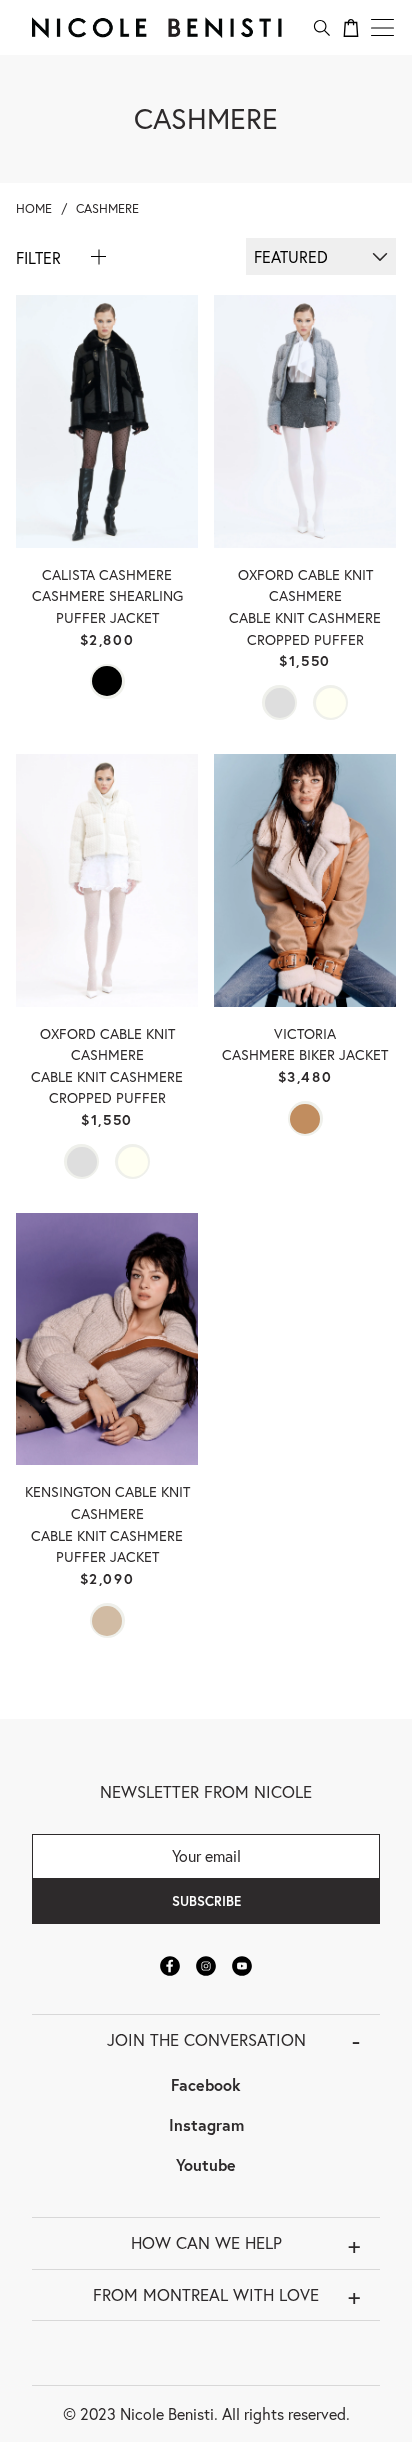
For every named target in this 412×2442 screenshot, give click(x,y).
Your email (206, 1855)
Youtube (206, 2164)
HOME (34, 208)
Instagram (206, 2124)
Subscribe (206, 1901)
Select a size (107, 475)
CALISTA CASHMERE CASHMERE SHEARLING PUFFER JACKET (107, 596)
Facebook (206, 2084)
